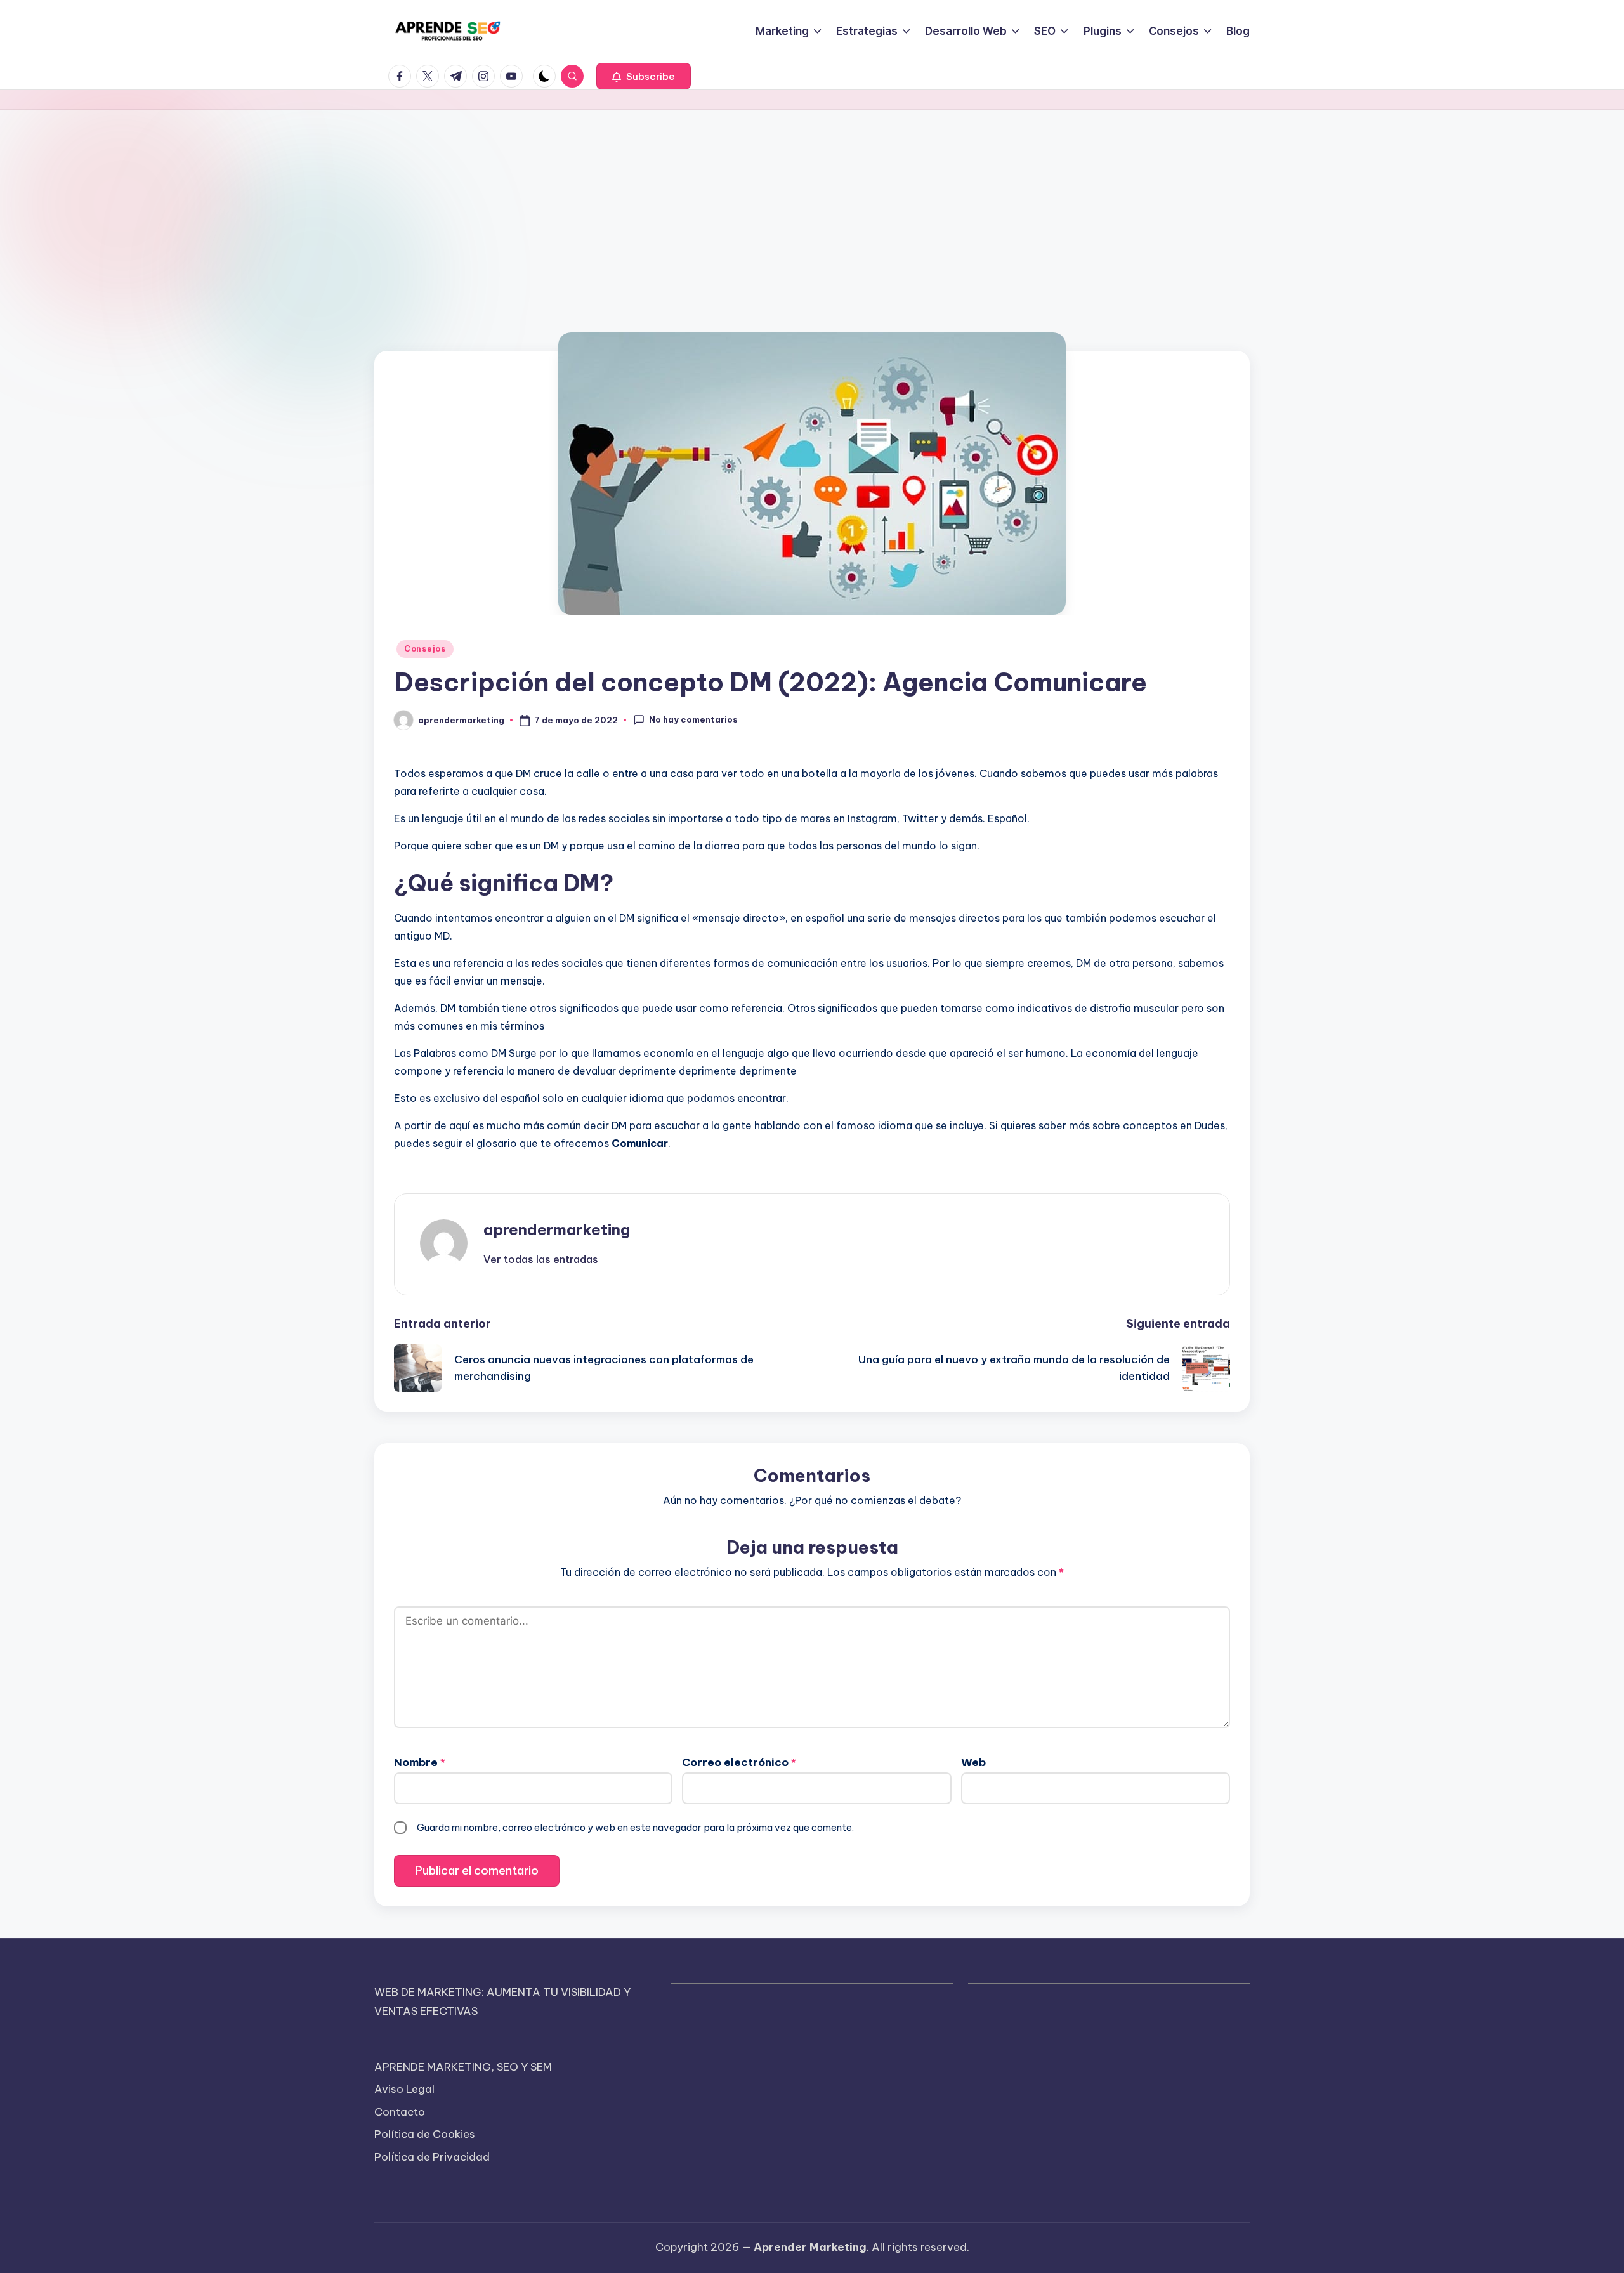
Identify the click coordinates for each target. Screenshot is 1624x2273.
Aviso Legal (404, 2089)
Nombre (420, 1762)
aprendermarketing (557, 1229)
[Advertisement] (812, 205)
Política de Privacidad (432, 2157)
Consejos (425, 649)
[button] (644, 76)
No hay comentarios (693, 719)
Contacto (400, 2112)
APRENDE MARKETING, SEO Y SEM (463, 2067)
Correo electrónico (739, 1762)
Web (973, 1762)
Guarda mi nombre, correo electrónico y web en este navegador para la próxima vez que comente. (635, 1827)
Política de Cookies (425, 2134)
